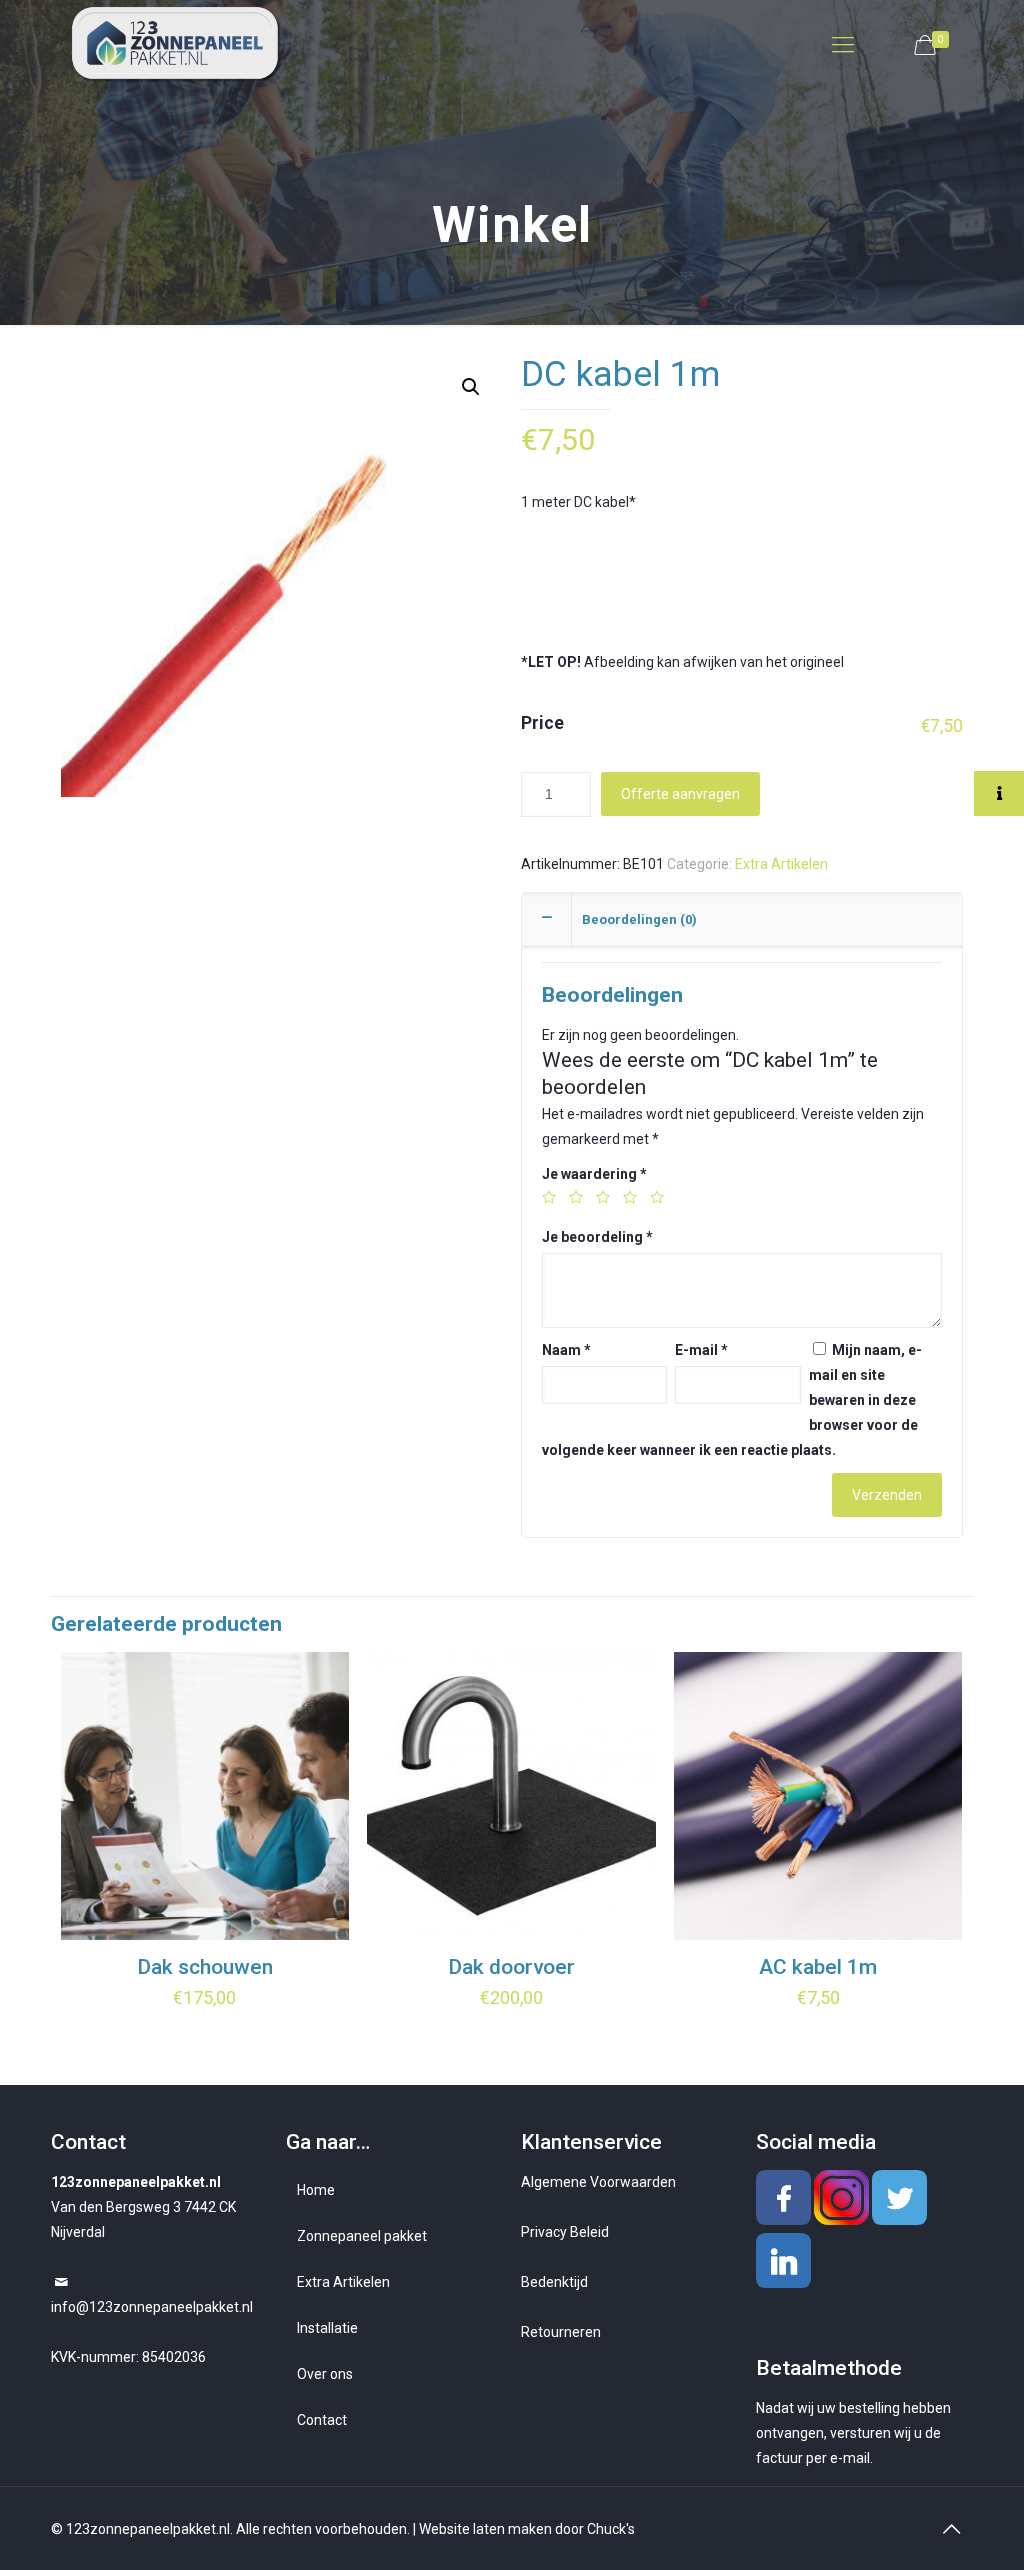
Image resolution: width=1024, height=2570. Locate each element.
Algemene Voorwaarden (598, 2182)
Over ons (325, 2374)
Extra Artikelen (781, 864)
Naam (566, 1350)
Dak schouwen (205, 1967)
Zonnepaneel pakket (362, 2236)
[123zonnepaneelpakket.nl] (178, 45)
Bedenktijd (554, 2282)
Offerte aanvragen (680, 794)
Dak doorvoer (511, 1967)
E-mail (701, 1350)
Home (316, 2190)
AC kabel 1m (818, 1967)
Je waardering (594, 1174)
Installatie (327, 2328)
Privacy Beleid (565, 2232)
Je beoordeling (597, 1237)
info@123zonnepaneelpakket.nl (152, 2307)
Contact (322, 2420)
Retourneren (561, 2332)
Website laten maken (485, 2529)
